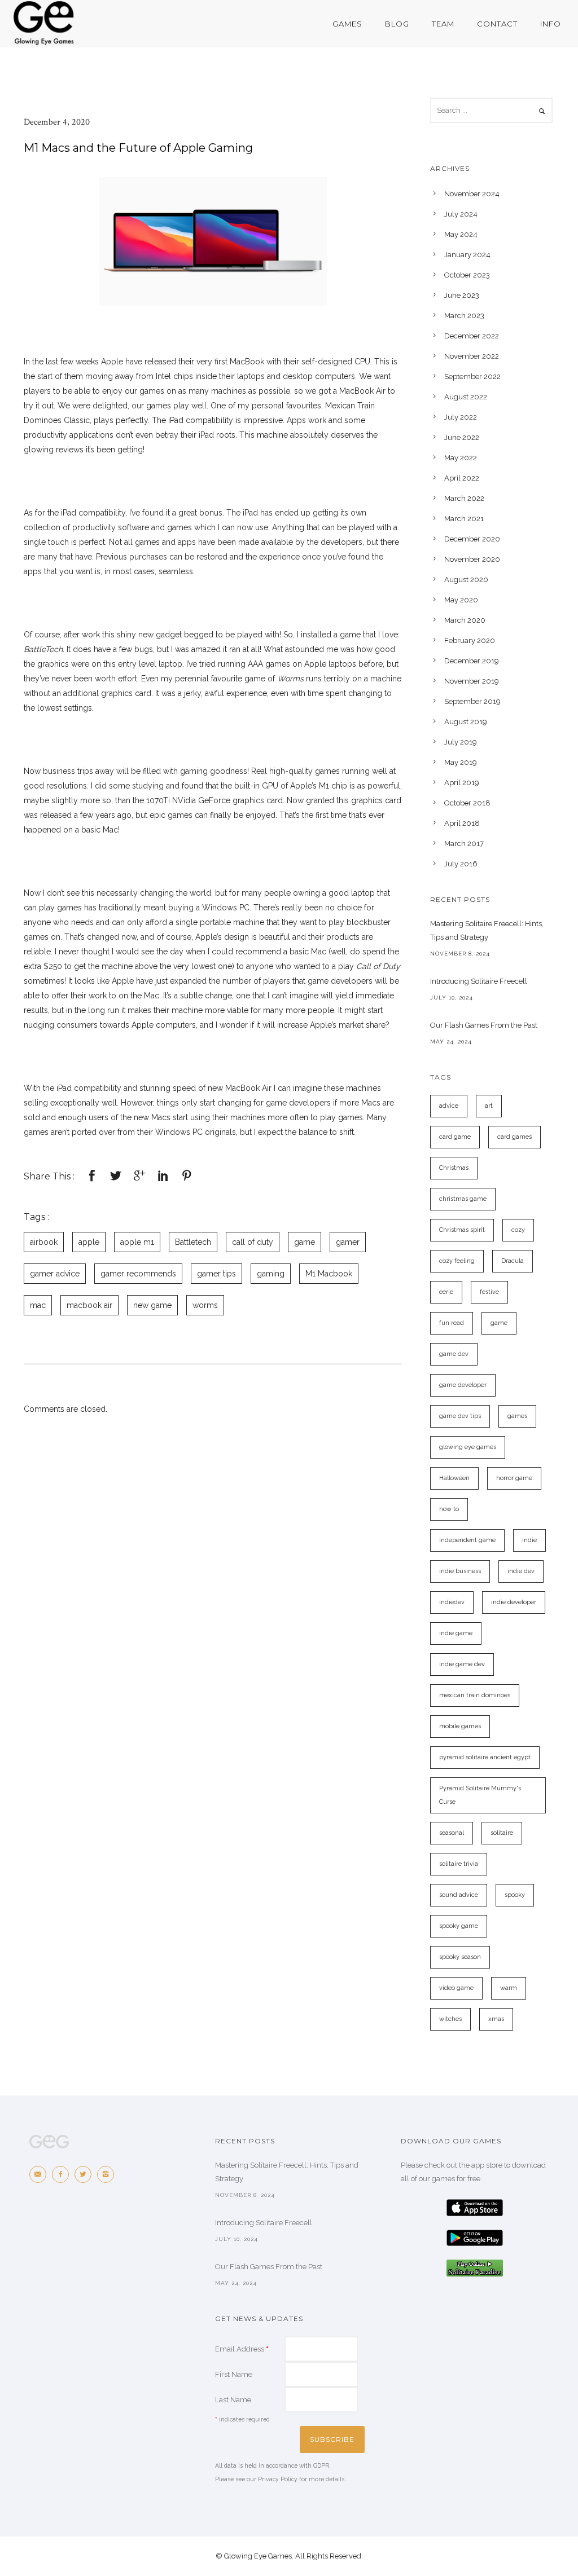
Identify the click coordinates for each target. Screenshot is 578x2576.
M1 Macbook (329, 1274)
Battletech (193, 1242)
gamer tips (216, 1274)
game (305, 1242)
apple (89, 1242)
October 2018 (467, 803)
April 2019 (462, 783)
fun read (452, 1323)
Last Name (233, 2400)
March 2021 (464, 519)
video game (456, 1988)
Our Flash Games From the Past (484, 1025)
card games (514, 1137)
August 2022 (466, 397)
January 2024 (467, 255)
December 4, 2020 (57, 122)
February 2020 (470, 640)
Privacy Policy (278, 2479)
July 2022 (461, 417)
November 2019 (472, 681)
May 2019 (461, 762)
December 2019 (472, 661)
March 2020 (465, 620)
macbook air (89, 1305)
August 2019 (466, 722)
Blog (397, 24)
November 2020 (472, 559)
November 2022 (472, 356)
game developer (463, 1385)
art (489, 1106)
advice (449, 1106)
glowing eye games (468, 1447)
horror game (514, 1478)
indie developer (514, 1602)
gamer (348, 1242)
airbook (44, 1242)
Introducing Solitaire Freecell (479, 981)
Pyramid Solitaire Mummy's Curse (480, 1795)
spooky (515, 1895)
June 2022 (462, 437)
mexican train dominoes (475, 1695)
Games (347, 24)
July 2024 (461, 214)
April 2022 (462, 478)
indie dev (521, 1571)
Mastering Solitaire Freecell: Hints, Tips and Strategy (487, 930)
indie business (460, 1571)
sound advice (459, 1895)
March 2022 (464, 498)
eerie (446, 1292)
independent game (467, 1540)
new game (152, 1305)
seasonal (452, 1833)
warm (509, 1988)
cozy (518, 1230)
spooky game (459, 1926)
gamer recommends (138, 1274)
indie (529, 1540)
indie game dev (462, 1664)
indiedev (452, 1602)
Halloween (454, 1478)
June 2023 (462, 295)
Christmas (454, 1168)
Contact (497, 24)
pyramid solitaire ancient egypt (485, 1757)
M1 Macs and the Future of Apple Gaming (138, 148)
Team (443, 24)
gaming (271, 1274)
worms (205, 1305)
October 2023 (467, 275)
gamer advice (55, 1274)
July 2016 (461, 864)
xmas (496, 2019)
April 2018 (462, 823)
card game (455, 1137)
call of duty (253, 1242)
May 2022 (461, 458)
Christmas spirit (462, 1230)
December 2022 (472, 336)
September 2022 (472, 377)
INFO (551, 24)
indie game (456, 1633)
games (517, 1416)
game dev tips (460, 1416)
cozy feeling (457, 1261)
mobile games (460, 1726)
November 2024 (472, 194)
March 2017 (464, 844)
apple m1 (137, 1242)
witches (450, 2019)
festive (489, 1292)
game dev (454, 1354)
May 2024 (461, 234)
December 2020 (472, 539)
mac (38, 1305)
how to (449, 1509)
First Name (234, 2374)
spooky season (460, 1957)
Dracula (513, 1261)
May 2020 (461, 600)
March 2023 (464, 316)
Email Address (242, 2349)
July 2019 (461, 742)
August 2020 (466, 580)
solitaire (502, 1833)
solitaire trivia (459, 1864)
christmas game (463, 1199)
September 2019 (472, 701)
